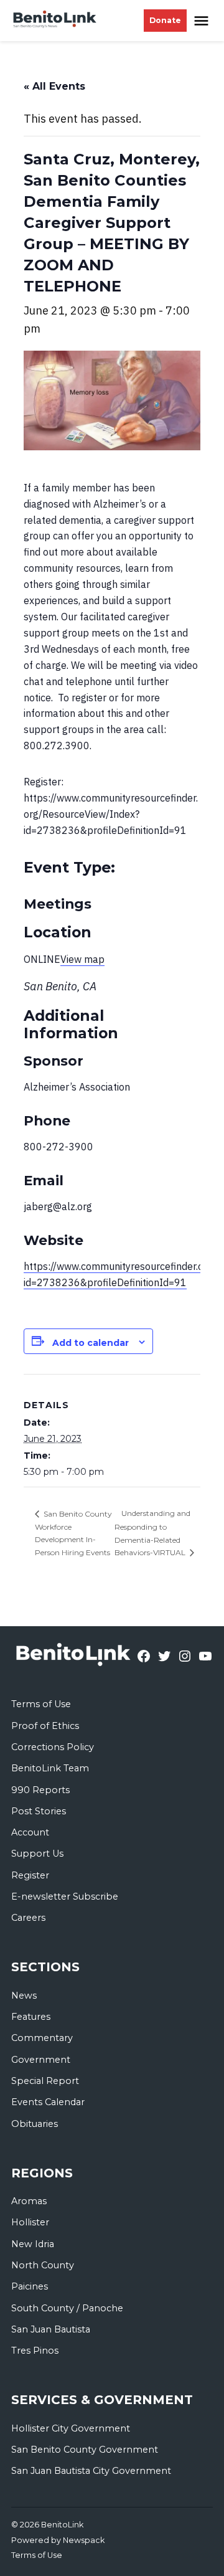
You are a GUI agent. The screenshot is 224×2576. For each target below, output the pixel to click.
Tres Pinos (35, 2351)
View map (82, 959)
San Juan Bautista (51, 2329)
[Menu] (203, 21)
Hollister (30, 2222)
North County (43, 2265)
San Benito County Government (85, 2450)
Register (30, 1875)
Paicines (30, 2286)
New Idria (33, 2244)
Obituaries (35, 2124)
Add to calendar (91, 1343)
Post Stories (39, 1811)
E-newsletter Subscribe (65, 1896)
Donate (165, 20)
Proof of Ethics (45, 1726)
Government (41, 2060)
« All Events (54, 86)
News (24, 1996)
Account (30, 1832)
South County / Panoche (67, 2308)
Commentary (42, 2038)
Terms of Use (41, 1704)
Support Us (37, 1854)
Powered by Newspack (58, 2540)
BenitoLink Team (50, 1768)
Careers (28, 1918)
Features (31, 2017)
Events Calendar (48, 2102)
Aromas (29, 2201)
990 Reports (40, 1790)
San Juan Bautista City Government (91, 2471)
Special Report (45, 2081)
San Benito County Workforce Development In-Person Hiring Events (73, 1533)
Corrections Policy (53, 1747)
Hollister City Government (71, 2428)
